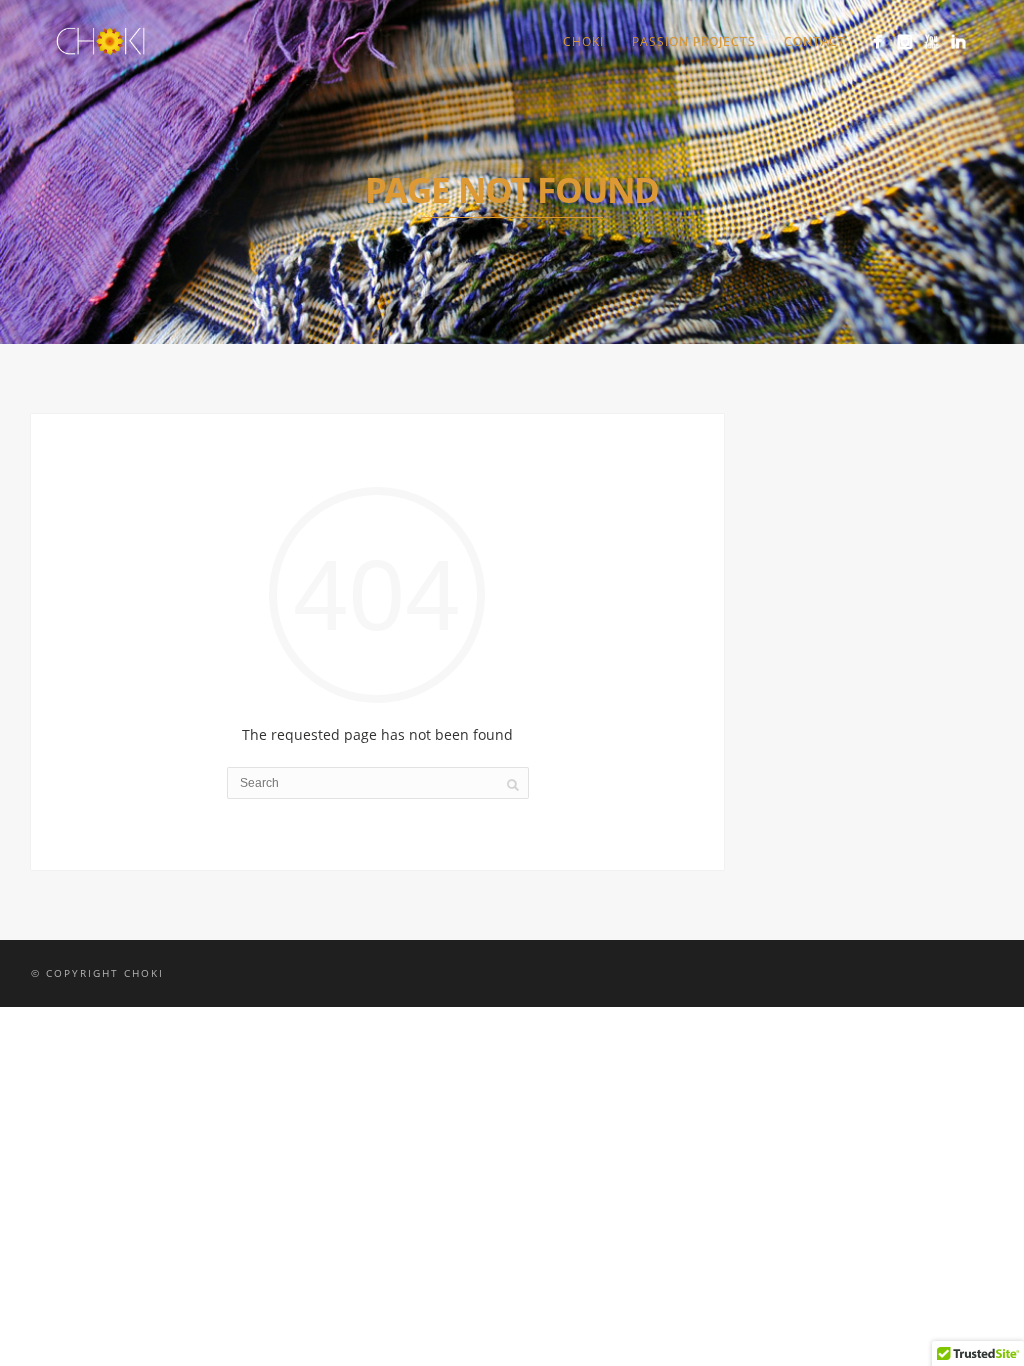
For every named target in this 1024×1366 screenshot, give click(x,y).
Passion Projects (694, 41)
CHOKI (583, 41)
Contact (815, 41)
